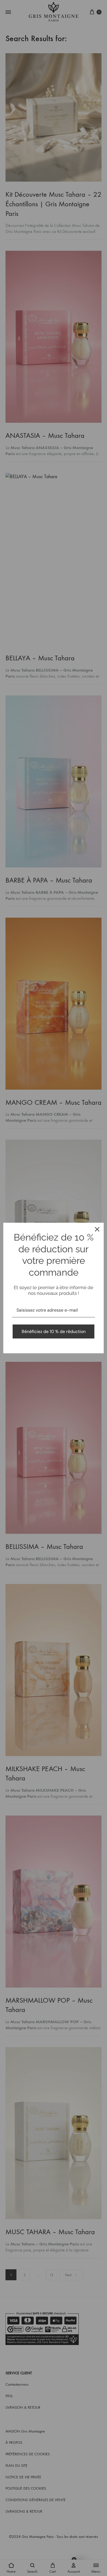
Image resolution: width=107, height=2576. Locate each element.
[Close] (97, 1229)
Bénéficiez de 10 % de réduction (54, 1331)
